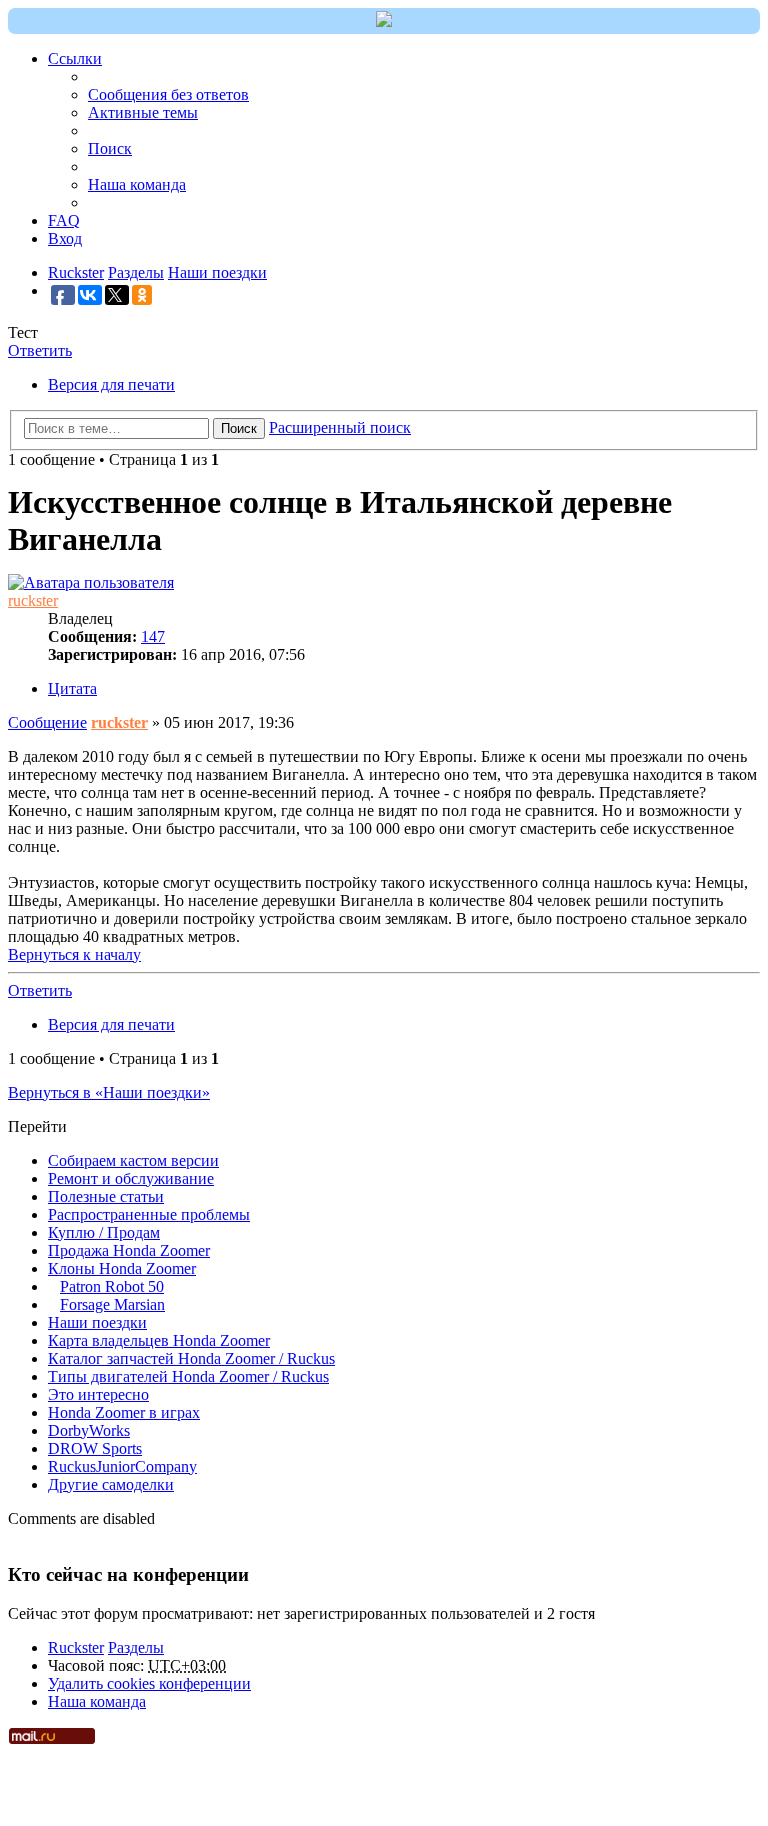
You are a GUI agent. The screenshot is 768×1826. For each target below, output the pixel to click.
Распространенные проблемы (149, 1214)
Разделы (136, 1647)
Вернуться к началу (74, 954)
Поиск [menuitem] (110, 148)
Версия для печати (111, 384)
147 (153, 636)
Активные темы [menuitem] (143, 112)
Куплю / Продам (104, 1232)
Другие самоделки (111, 1484)
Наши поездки (97, 1322)
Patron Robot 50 (112, 1286)
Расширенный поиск (340, 427)
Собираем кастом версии (133, 1160)
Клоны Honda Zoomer (122, 1268)
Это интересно (98, 1394)
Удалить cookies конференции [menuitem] (149, 1683)
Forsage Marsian (112, 1304)
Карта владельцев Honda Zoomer (159, 1340)
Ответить (40, 350)
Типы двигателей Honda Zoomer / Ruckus (188, 1376)
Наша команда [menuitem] (137, 184)
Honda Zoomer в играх (124, 1412)
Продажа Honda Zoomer (129, 1250)
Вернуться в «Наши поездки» (109, 1092)
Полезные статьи (106, 1196)
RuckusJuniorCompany (122, 1466)
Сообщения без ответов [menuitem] (168, 94)
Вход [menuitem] (65, 238)
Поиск (239, 428)
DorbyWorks (89, 1430)
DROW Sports (95, 1448)
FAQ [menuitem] (64, 220)
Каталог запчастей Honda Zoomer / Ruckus (191, 1358)
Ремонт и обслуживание (131, 1178)
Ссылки (75, 58)
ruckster (33, 600)
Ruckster (76, 1647)
